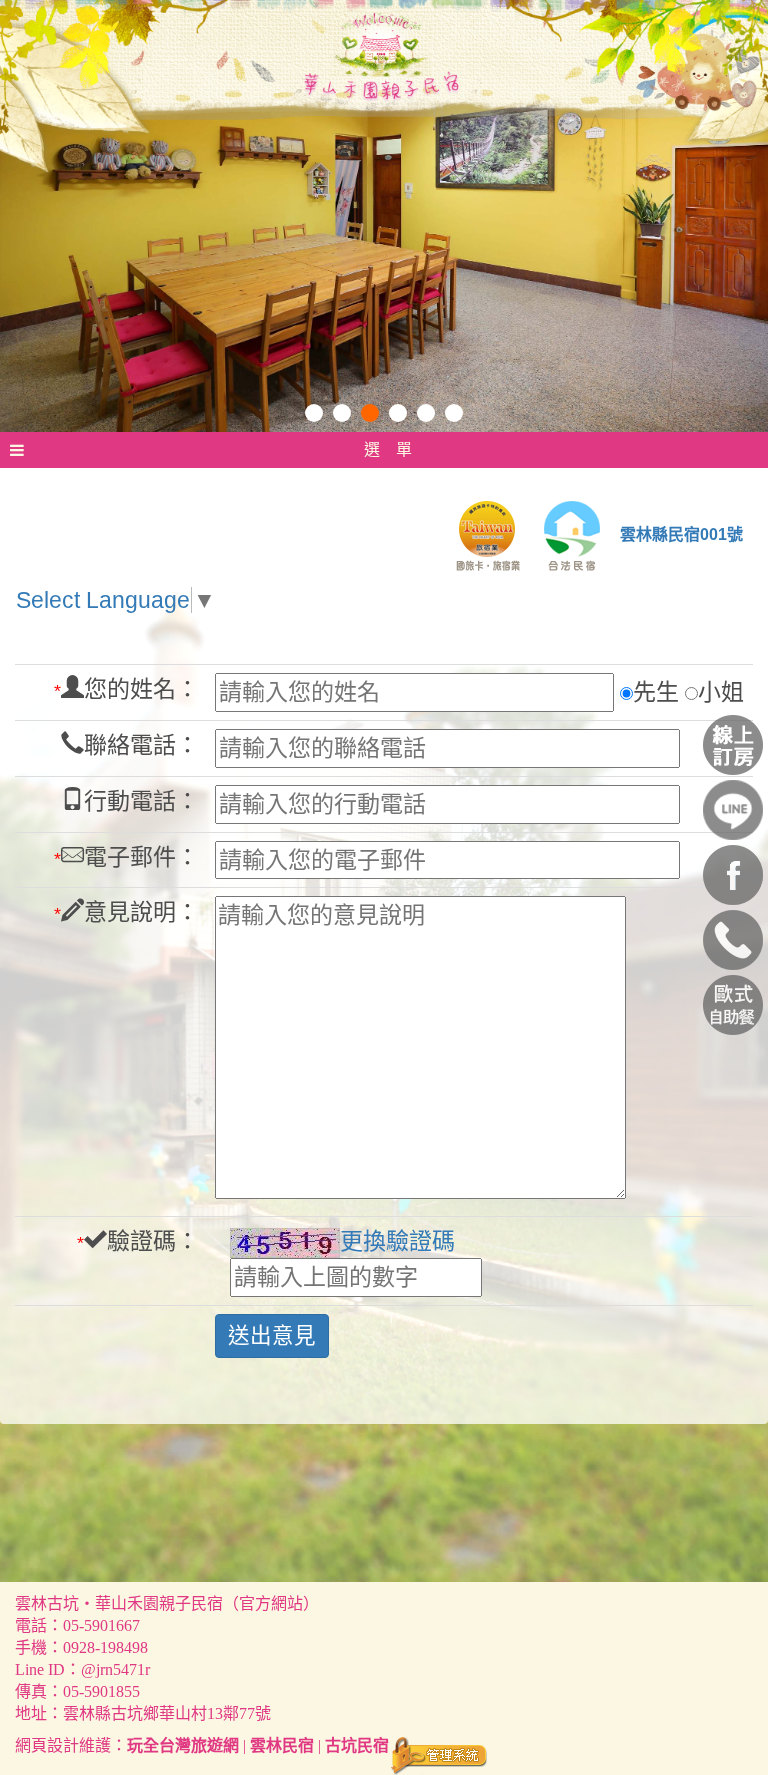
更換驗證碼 (397, 1241)
